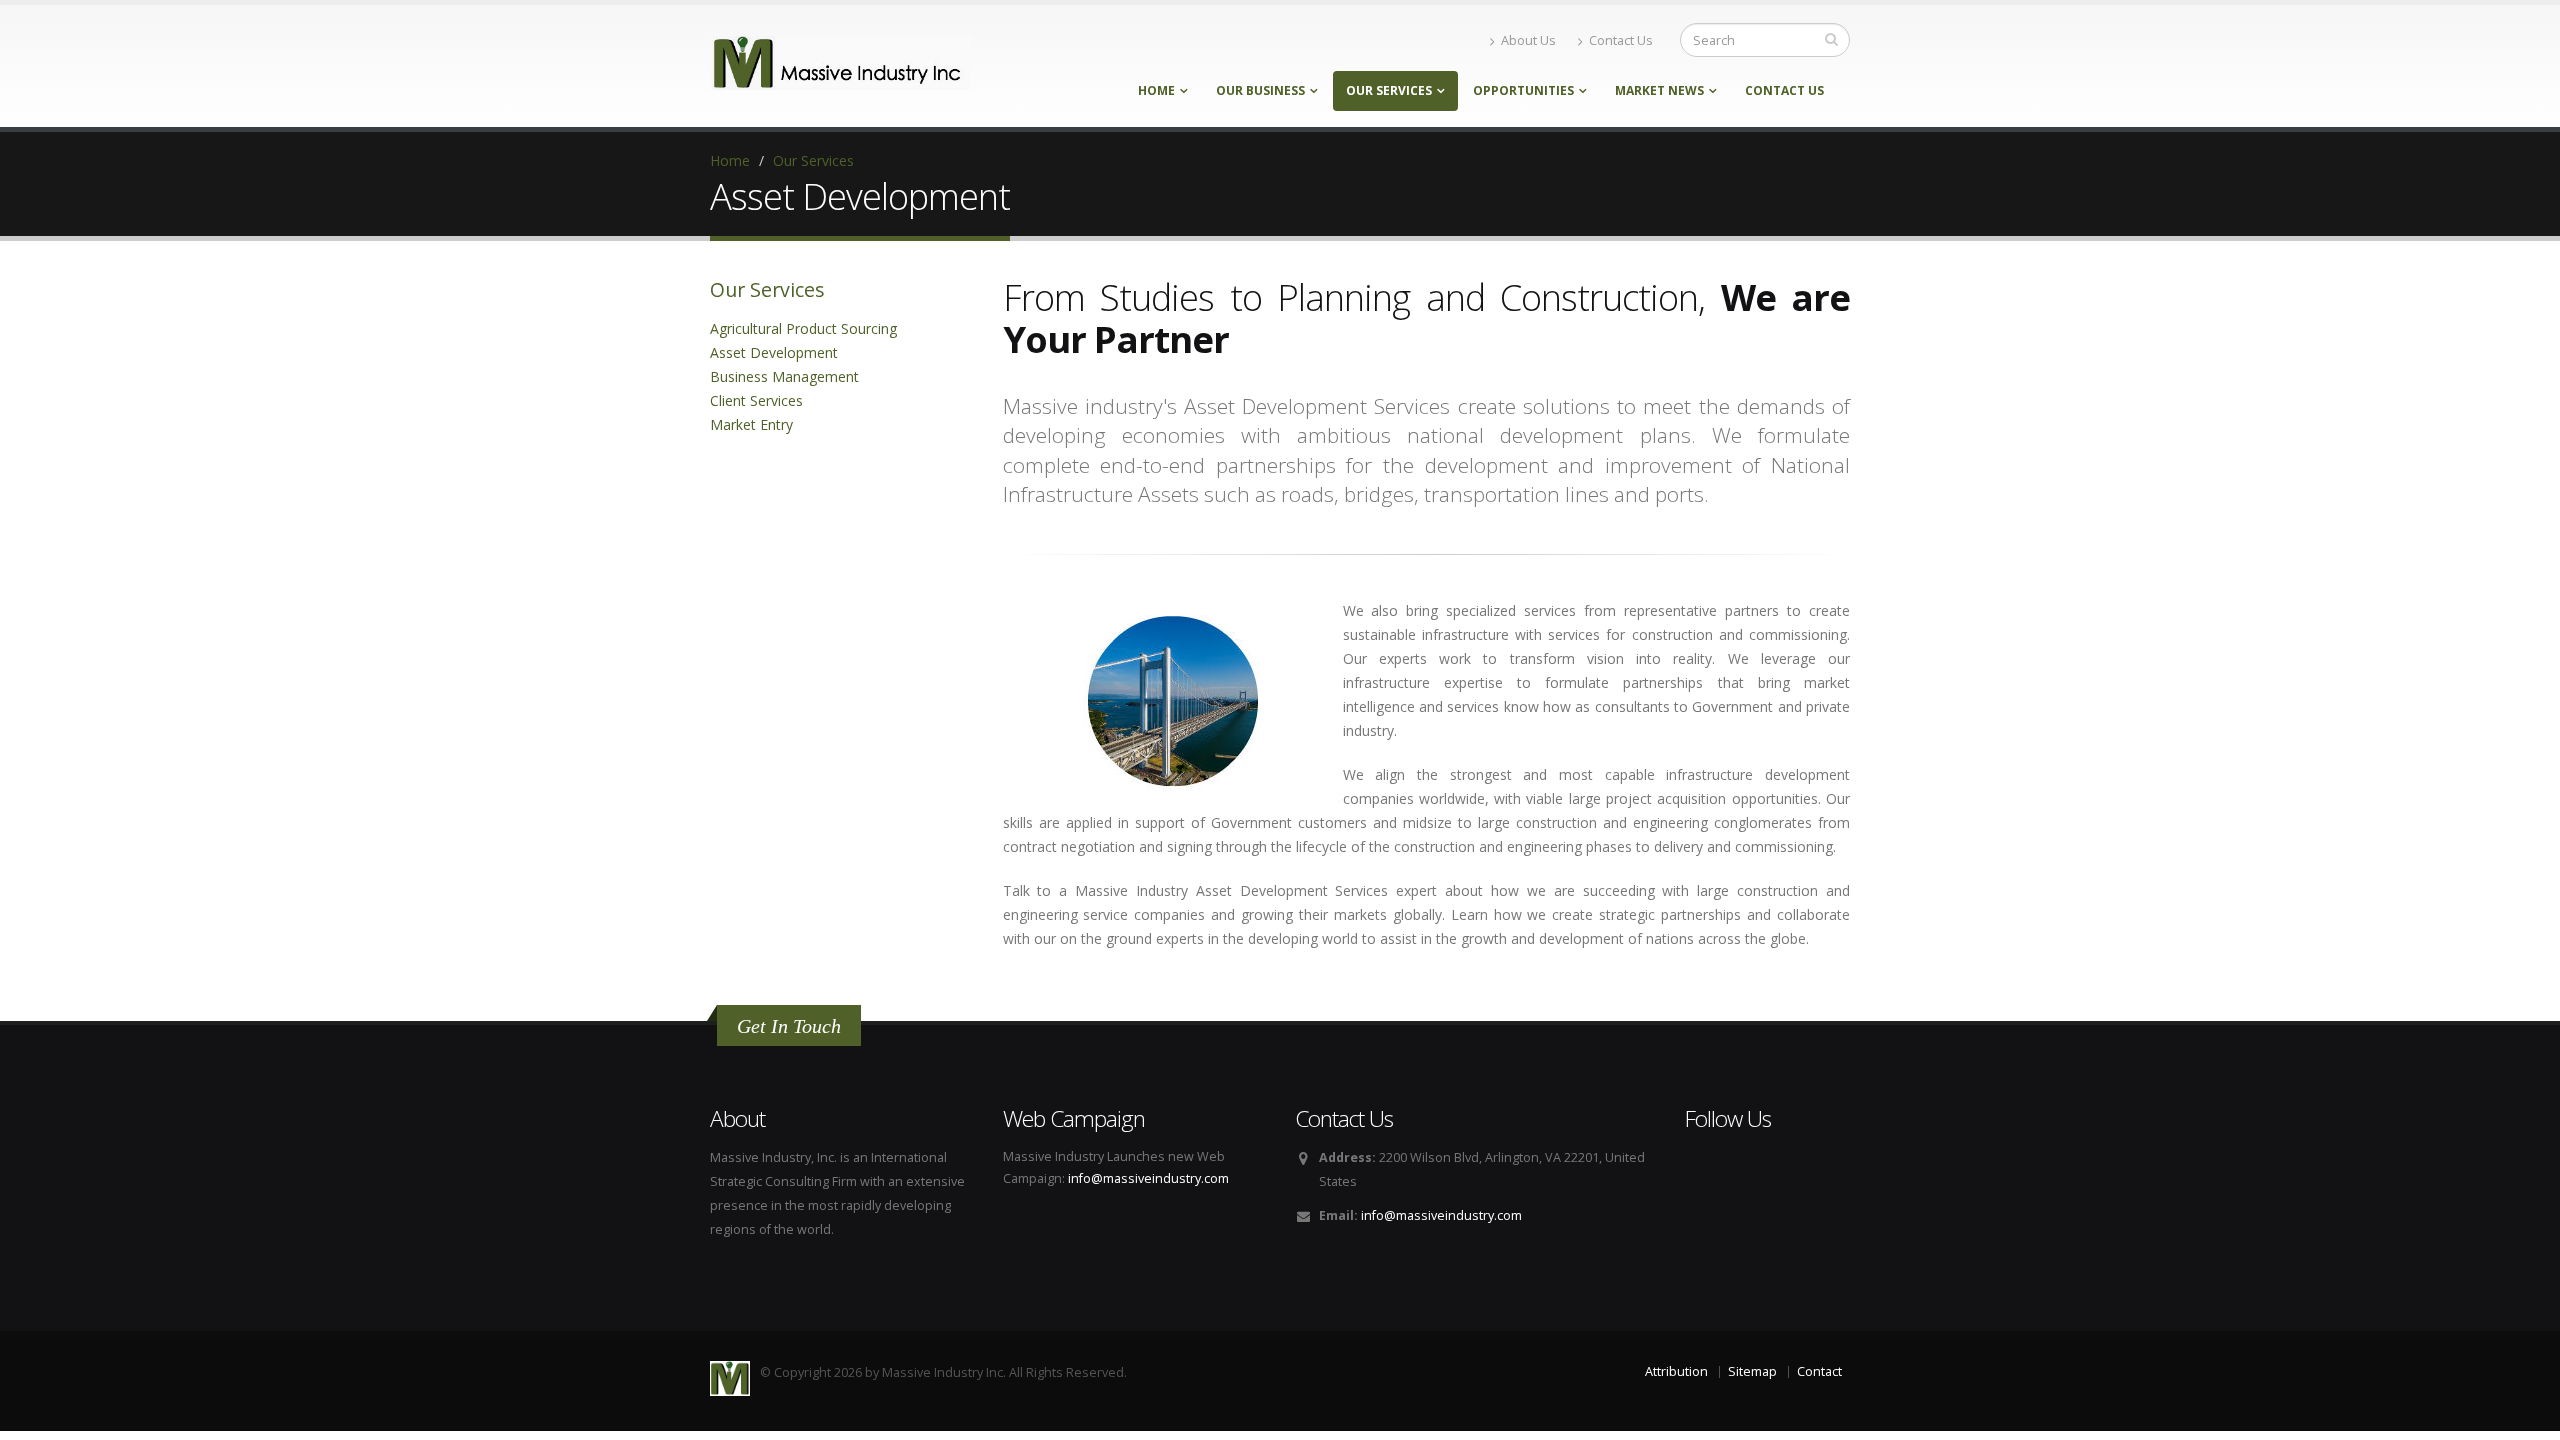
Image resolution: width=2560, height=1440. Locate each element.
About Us (1528, 40)
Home (1156, 90)
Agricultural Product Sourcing (803, 328)
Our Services (1389, 90)
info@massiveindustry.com (1148, 1178)
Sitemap (1752, 1371)
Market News (1659, 90)
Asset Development (774, 352)
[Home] (840, 61)
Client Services (756, 400)
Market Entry (751, 424)
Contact (1819, 1371)
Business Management (784, 376)
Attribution (1676, 1371)
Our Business (1260, 90)
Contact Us (1621, 40)
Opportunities (1523, 90)
